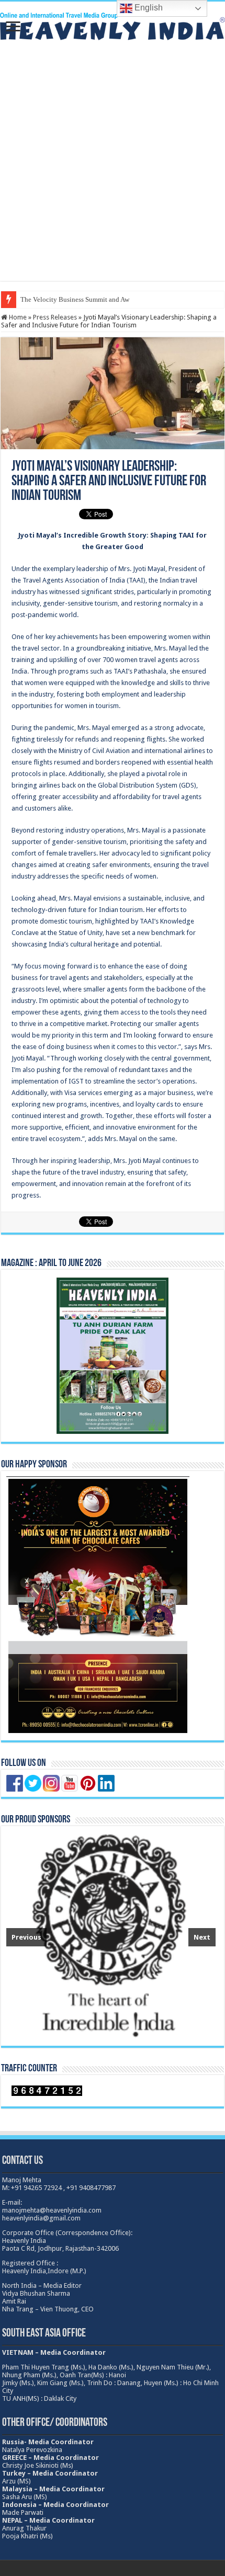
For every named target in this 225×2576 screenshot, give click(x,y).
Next (202, 1937)
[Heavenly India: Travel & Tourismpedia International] (113, 25)
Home (17, 317)
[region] (111, 1936)
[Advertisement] (113, 168)
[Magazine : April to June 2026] (113, 1356)
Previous (26, 1937)
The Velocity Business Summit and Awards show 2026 (97, 299)
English (148, 8)
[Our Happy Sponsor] (98, 1605)
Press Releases (55, 317)
